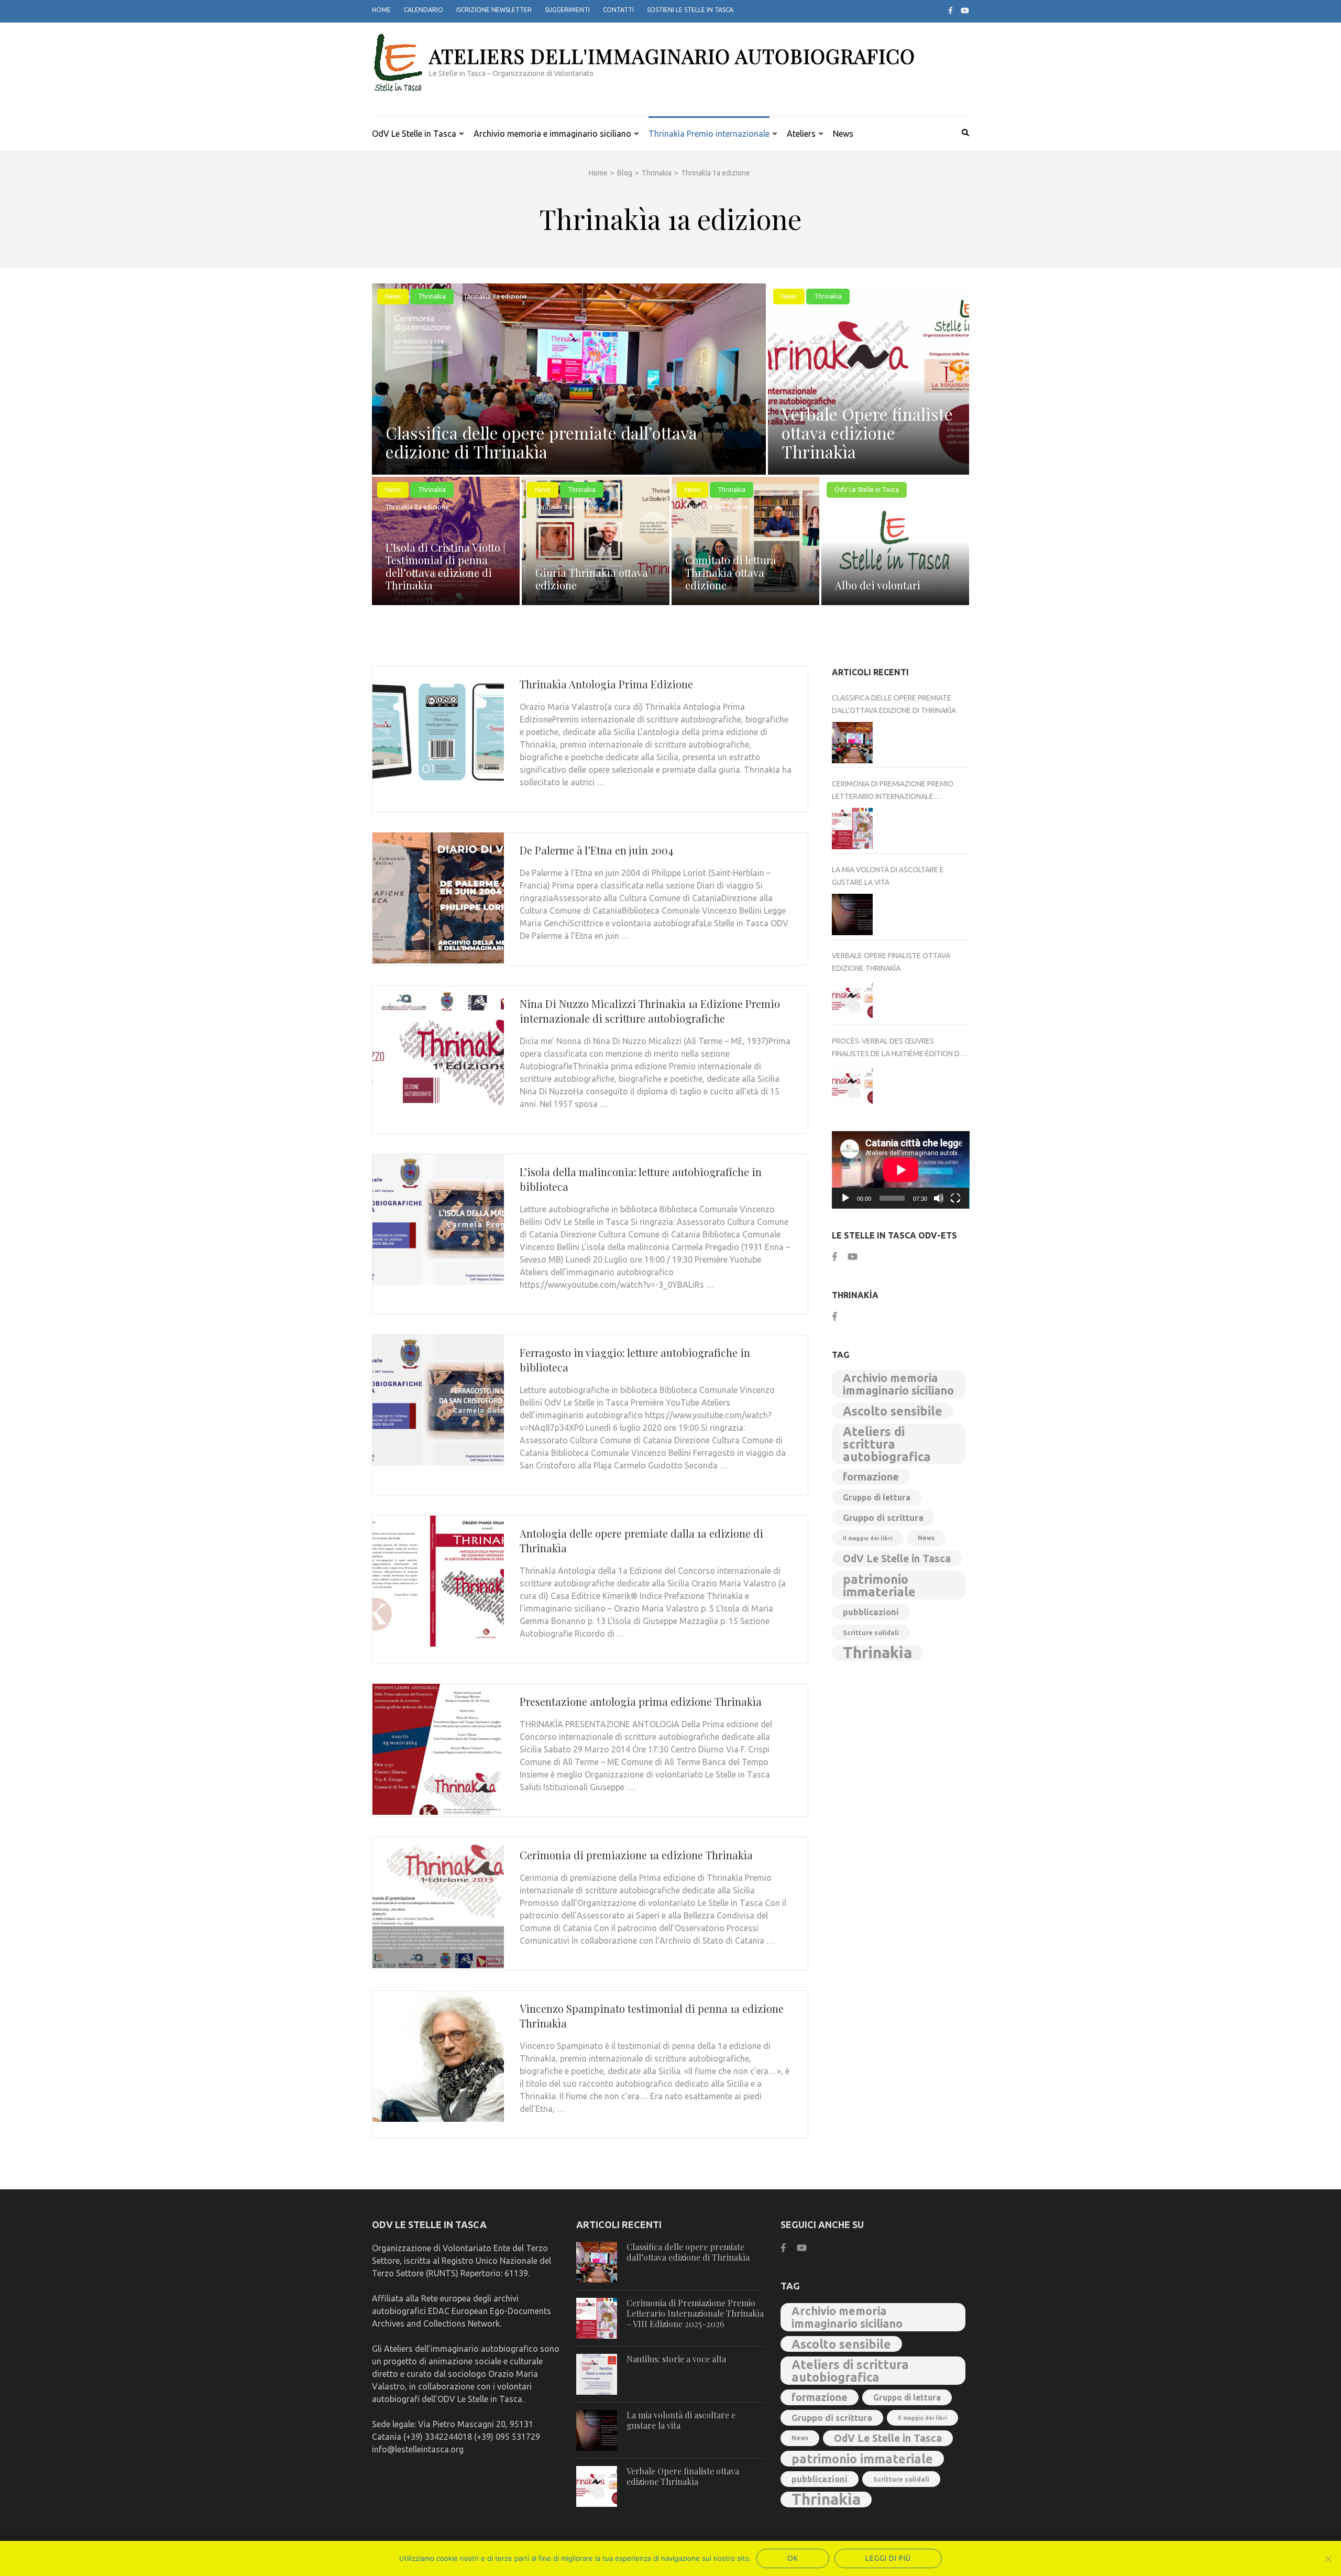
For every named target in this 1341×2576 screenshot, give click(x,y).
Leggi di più (888, 2558)
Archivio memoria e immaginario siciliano (552, 134)
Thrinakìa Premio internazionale (709, 134)
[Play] (845, 1198)
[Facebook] (950, 10)
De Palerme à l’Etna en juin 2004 (596, 850)
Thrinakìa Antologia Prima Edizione (606, 684)
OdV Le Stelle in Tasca (414, 134)
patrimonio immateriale (879, 1585)
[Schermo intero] (955, 1198)
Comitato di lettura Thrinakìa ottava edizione (731, 572)
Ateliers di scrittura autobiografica (887, 1444)
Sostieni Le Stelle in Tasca (690, 10)
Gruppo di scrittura (883, 1517)
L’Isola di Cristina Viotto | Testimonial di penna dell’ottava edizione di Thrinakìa (446, 566)
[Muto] (939, 1198)
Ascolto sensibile (893, 1411)
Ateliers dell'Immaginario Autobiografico (672, 56)
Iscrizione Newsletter (494, 10)
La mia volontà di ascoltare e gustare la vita (888, 876)
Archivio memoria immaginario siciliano (898, 1384)
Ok (793, 2558)
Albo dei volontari (878, 585)
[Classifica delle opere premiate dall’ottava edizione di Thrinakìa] (853, 743)
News (843, 134)
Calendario (424, 10)
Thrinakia (432, 296)
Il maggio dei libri (867, 1538)
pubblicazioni (871, 1612)
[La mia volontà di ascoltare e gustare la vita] (853, 914)
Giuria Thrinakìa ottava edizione (592, 579)
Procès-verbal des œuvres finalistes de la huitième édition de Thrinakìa (898, 1048)
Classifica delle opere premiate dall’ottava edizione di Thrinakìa (541, 442)
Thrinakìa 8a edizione (495, 296)
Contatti (618, 10)
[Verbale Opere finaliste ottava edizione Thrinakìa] (853, 1000)
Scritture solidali (871, 1632)
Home (381, 10)
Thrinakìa (877, 1653)
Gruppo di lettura (877, 1497)
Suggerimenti (567, 10)
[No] (1328, 2559)
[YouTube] (965, 10)
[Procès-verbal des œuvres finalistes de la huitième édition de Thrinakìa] (853, 1086)
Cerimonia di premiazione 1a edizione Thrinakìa (636, 1855)
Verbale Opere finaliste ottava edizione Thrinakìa (867, 432)
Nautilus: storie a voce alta (676, 2359)
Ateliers (801, 134)
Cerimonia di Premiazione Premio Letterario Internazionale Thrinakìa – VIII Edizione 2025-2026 (893, 791)
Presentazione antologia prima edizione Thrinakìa (641, 1701)
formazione (871, 1477)
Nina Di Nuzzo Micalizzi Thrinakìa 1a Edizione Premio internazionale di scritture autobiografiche (650, 1011)
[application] (901, 1170)
